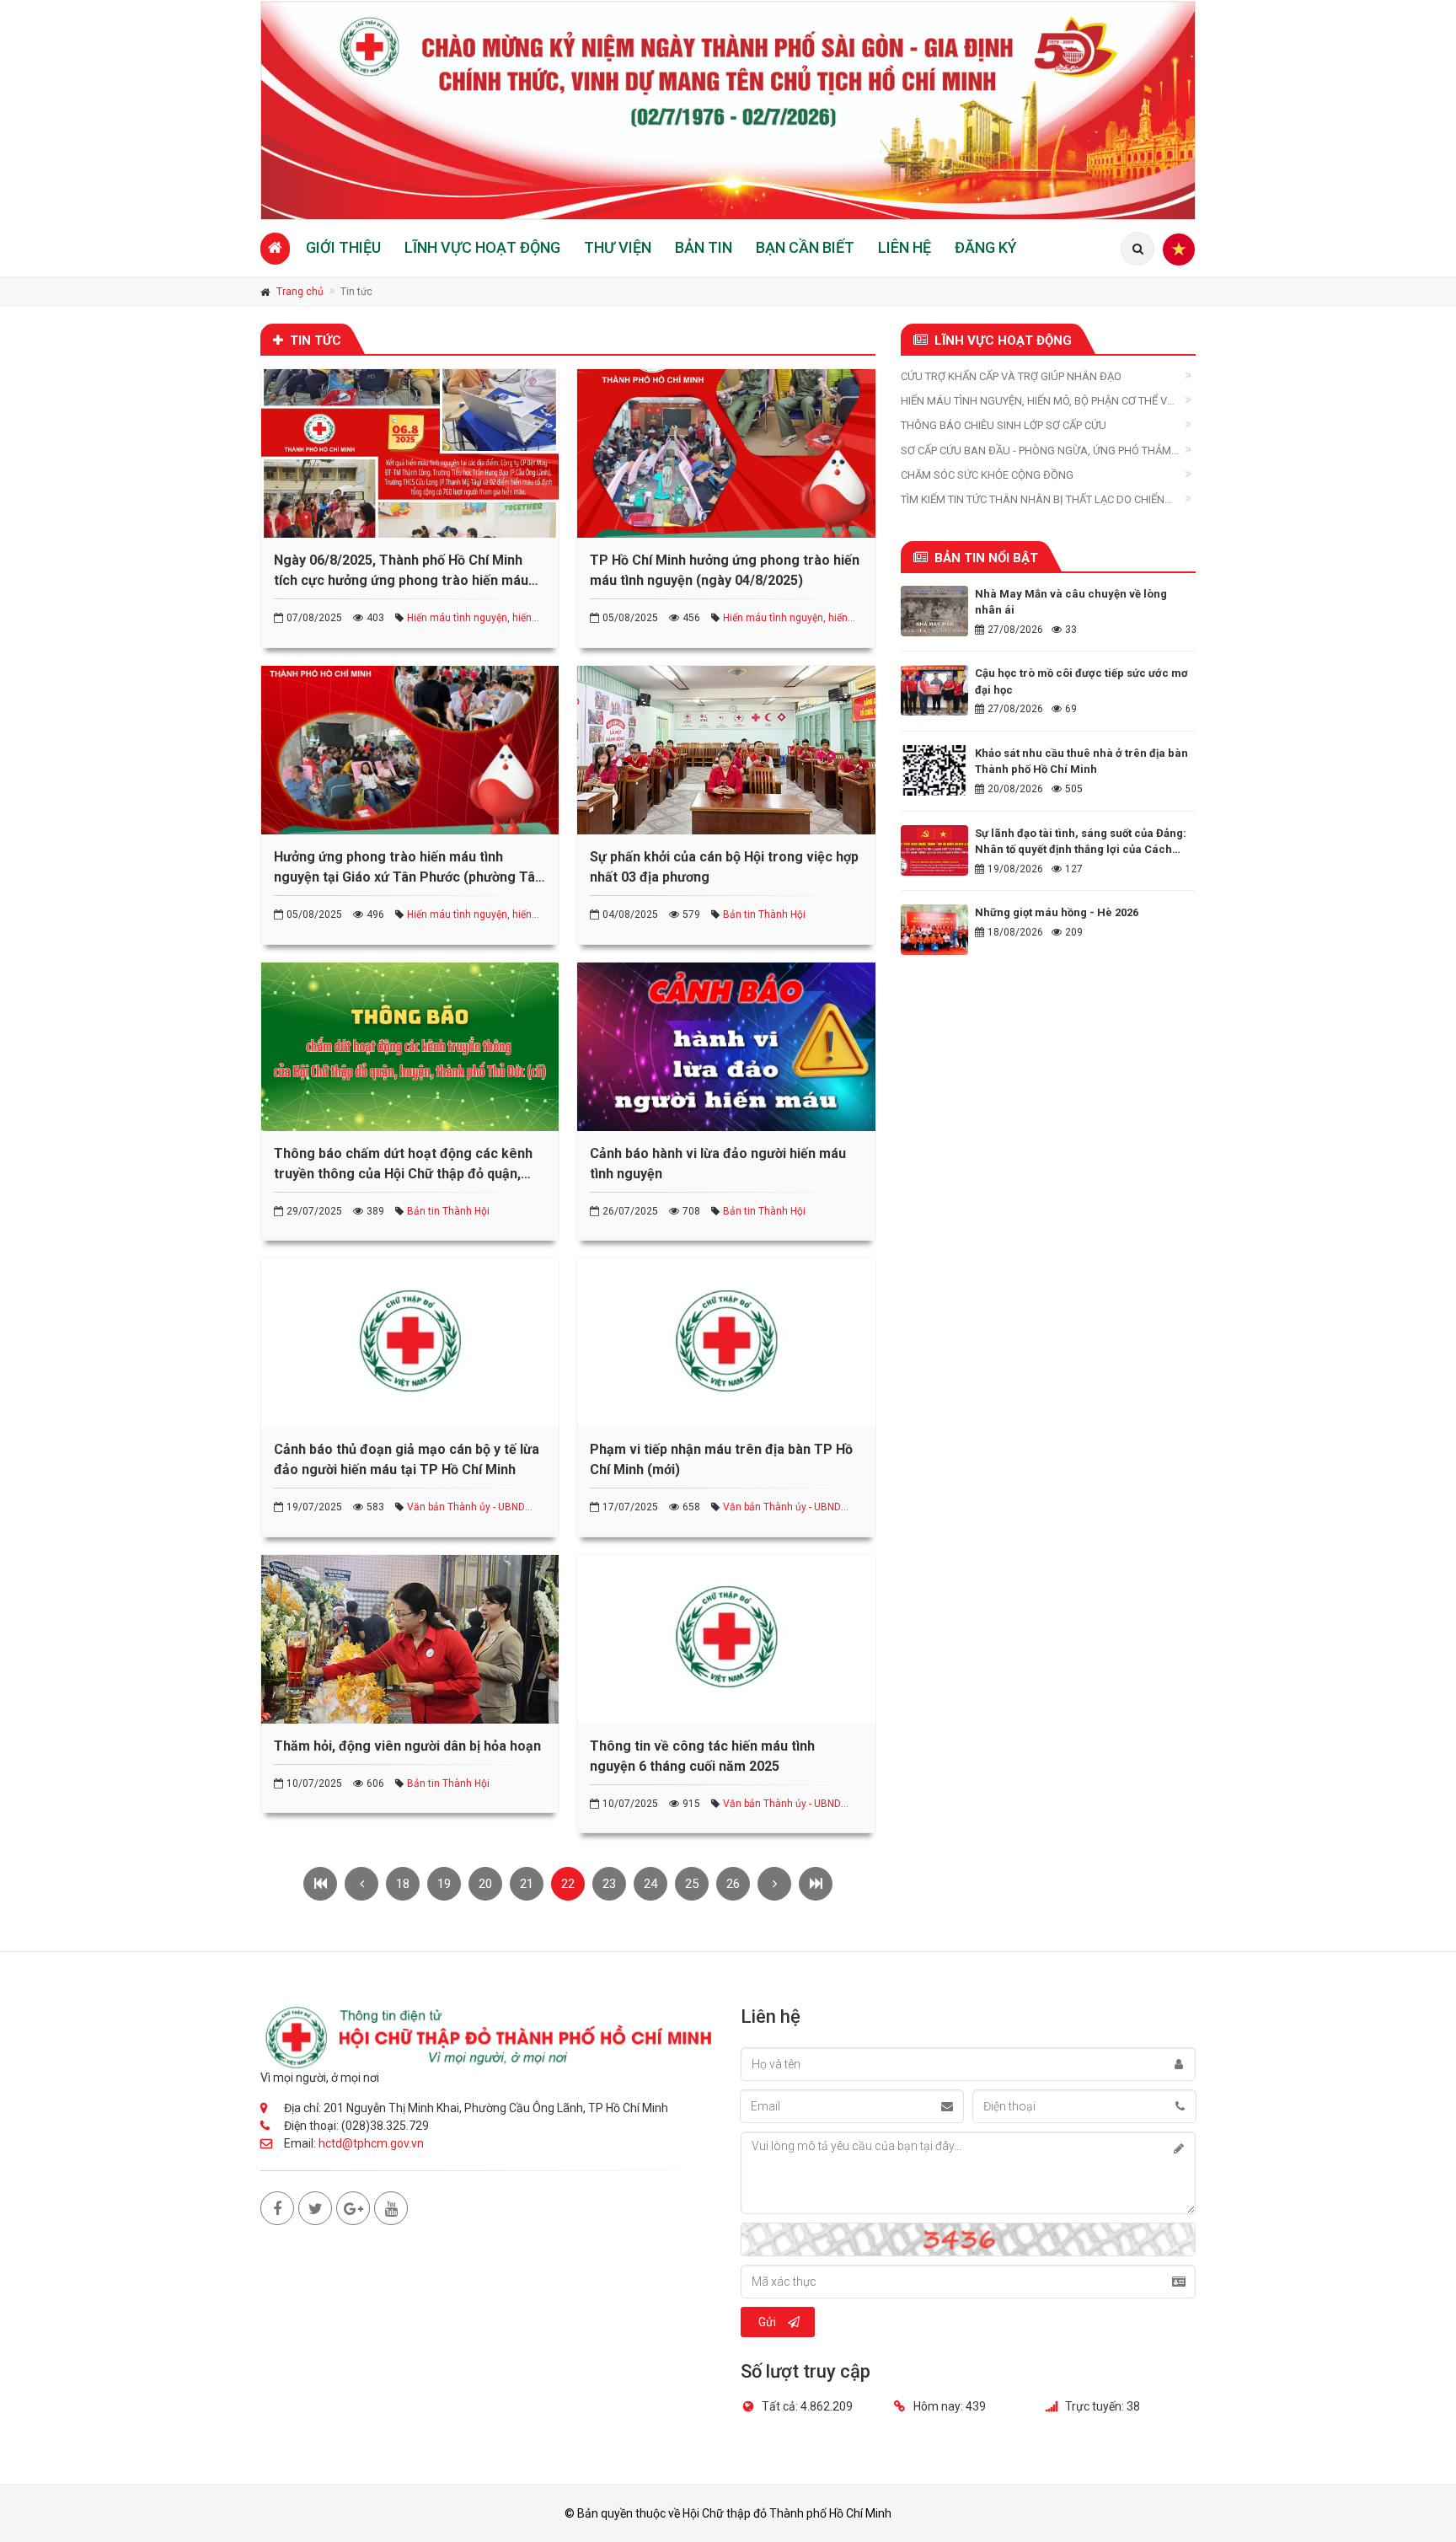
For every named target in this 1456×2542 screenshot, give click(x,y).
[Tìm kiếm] (1137, 249)
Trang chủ (300, 292)
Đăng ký (986, 247)
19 (444, 1884)
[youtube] (391, 2208)
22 (568, 1884)
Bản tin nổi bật (986, 558)
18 (403, 1884)
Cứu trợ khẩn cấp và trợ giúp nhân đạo (1011, 376)
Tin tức (316, 341)
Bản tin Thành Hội (764, 914)
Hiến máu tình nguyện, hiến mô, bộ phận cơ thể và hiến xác (1038, 402)
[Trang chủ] (275, 248)
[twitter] (315, 2208)
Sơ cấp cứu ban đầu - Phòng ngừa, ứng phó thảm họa (1036, 451)
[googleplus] (353, 2208)
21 (527, 1884)
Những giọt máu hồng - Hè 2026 (1057, 912)
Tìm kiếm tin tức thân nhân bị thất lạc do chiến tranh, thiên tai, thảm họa (1033, 500)
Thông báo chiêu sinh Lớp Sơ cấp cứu (1004, 425)
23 (609, 1884)
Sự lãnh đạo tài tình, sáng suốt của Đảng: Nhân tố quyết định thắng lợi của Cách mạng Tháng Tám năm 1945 (1081, 850)
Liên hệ (905, 247)
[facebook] (277, 2208)
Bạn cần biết (805, 247)
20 (485, 1884)
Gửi (767, 2322)
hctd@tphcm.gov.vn (371, 2143)
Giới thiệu (343, 247)
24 (650, 1884)
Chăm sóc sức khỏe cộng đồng (987, 475)
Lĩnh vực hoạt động (482, 247)
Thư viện (618, 247)
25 (692, 1884)
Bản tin (704, 247)
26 (733, 1884)
